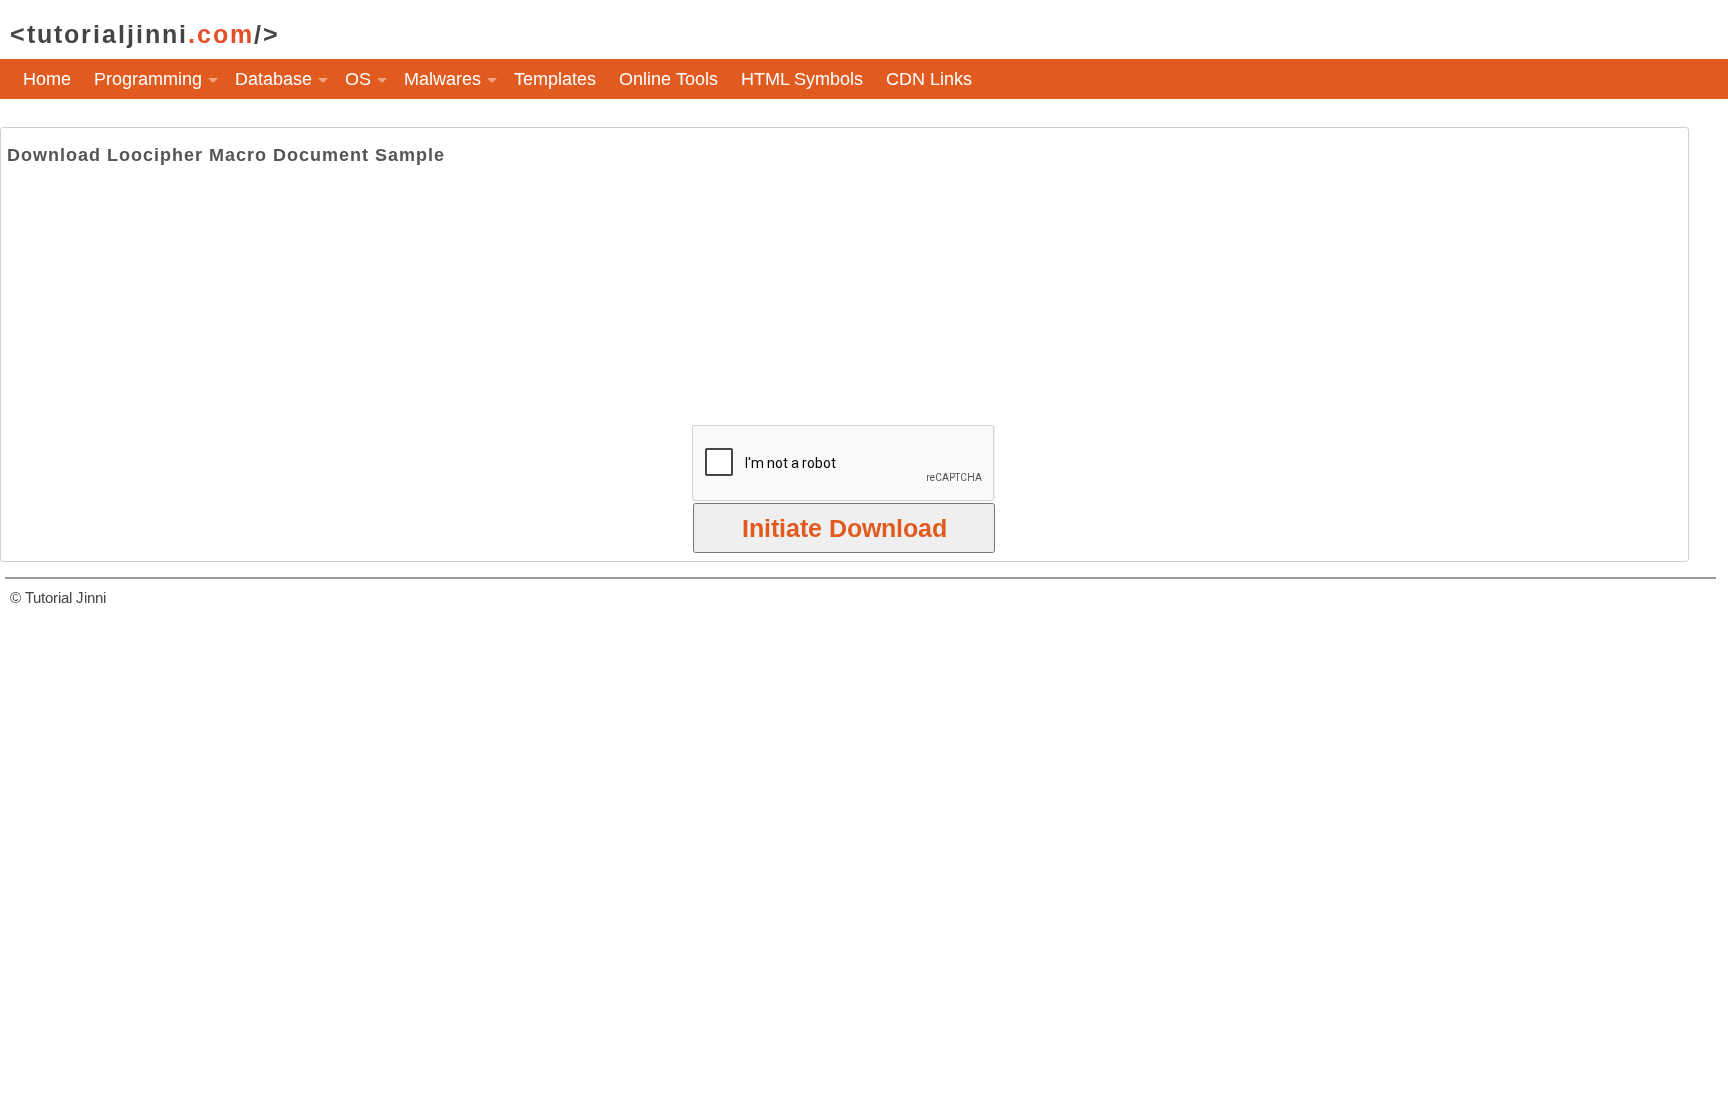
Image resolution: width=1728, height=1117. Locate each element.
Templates (555, 79)
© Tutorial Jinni (58, 597)
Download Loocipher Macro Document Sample (226, 155)
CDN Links (929, 79)
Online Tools (668, 79)
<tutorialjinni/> (145, 34)
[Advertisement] (844, 295)
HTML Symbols (802, 79)
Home (47, 79)
